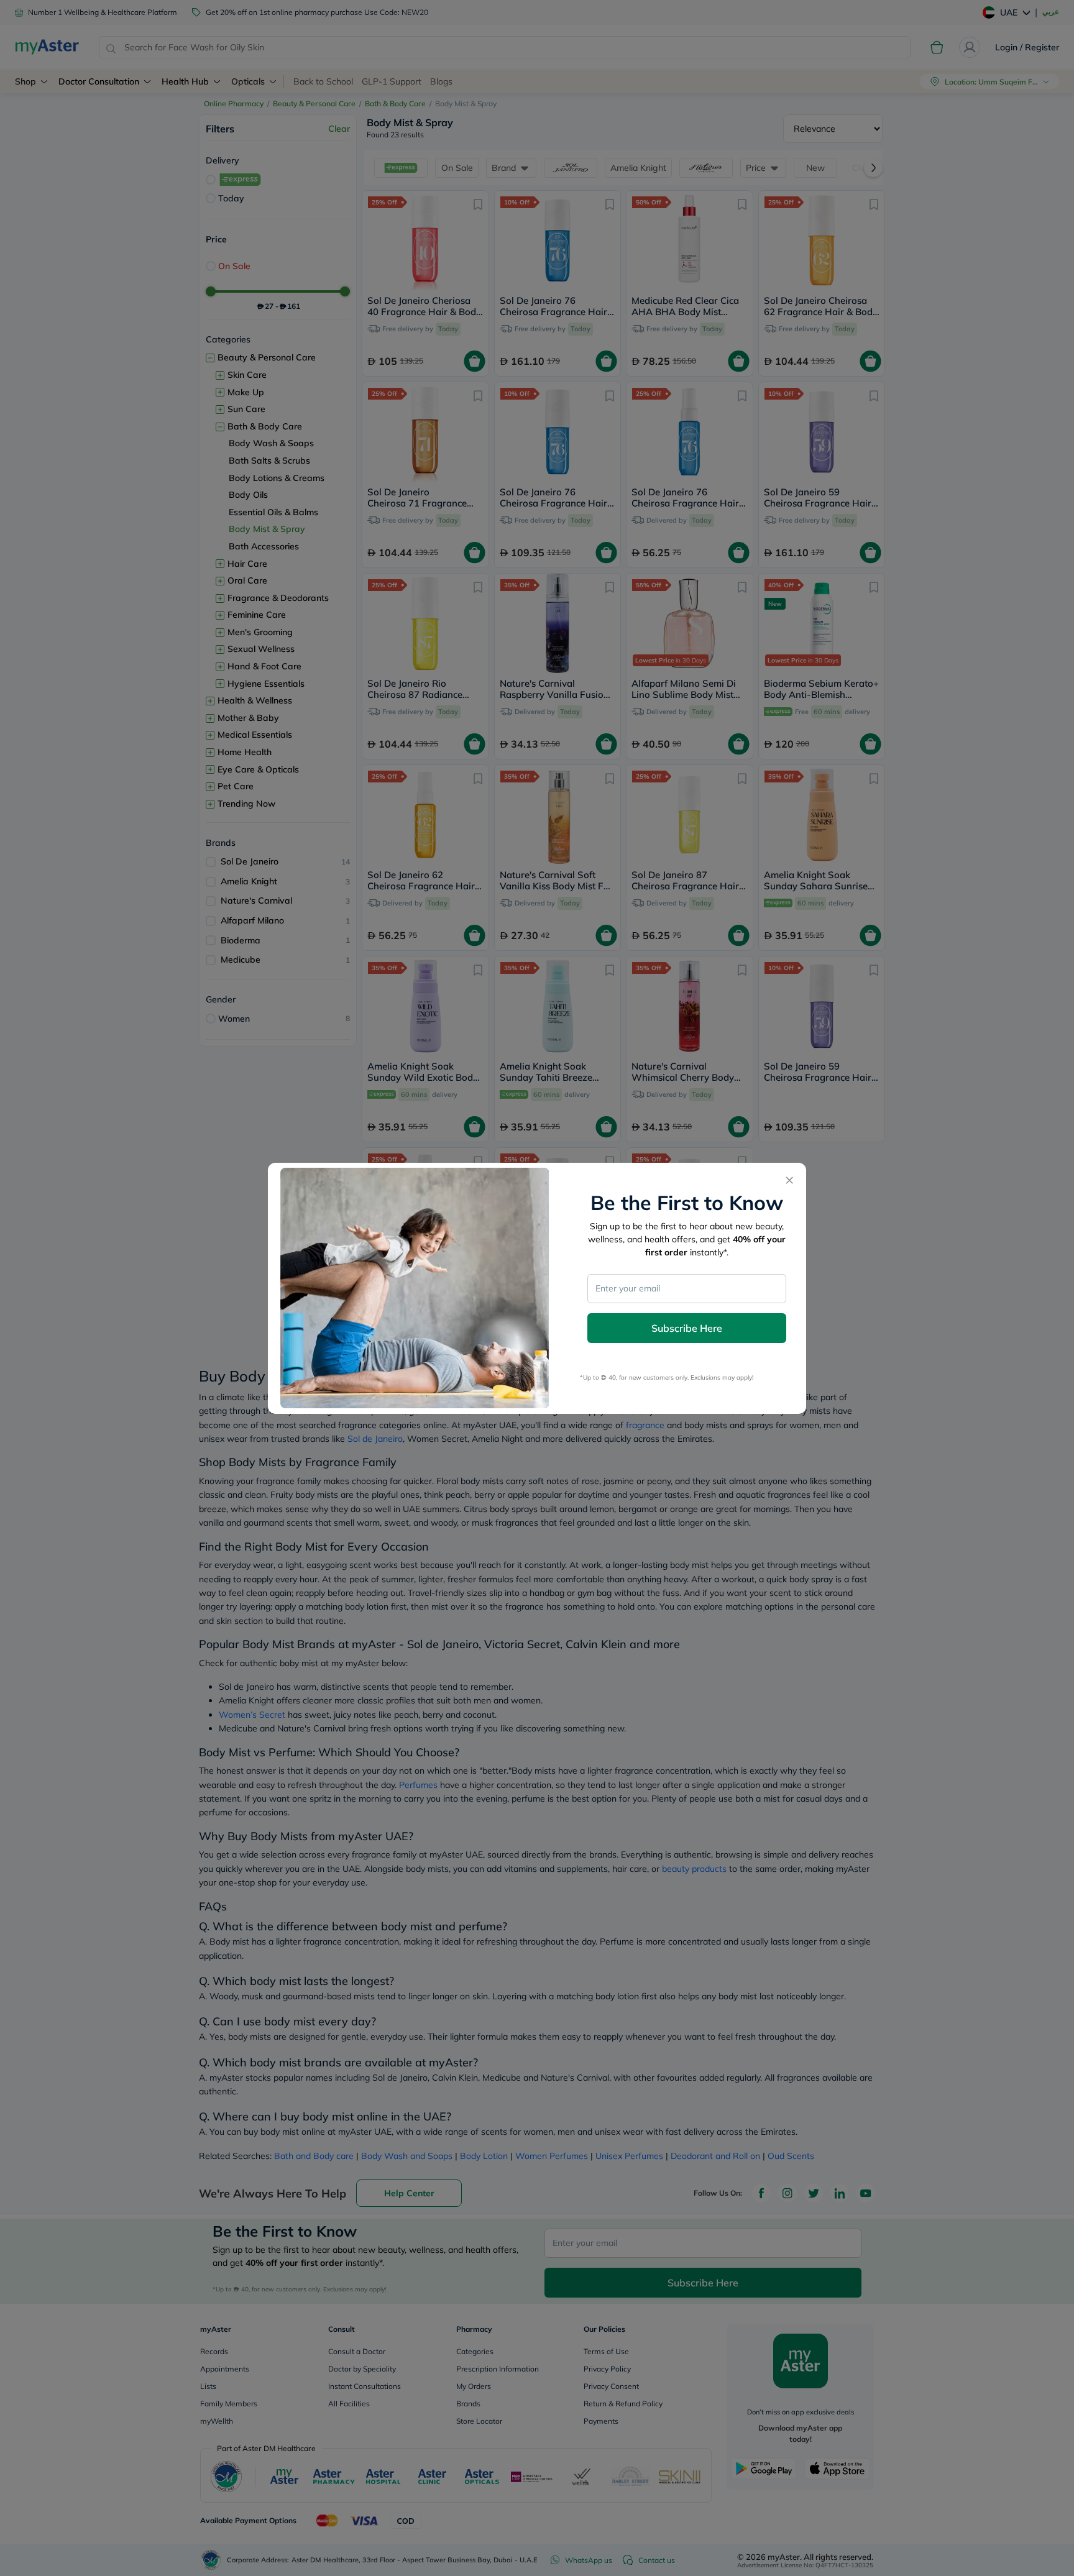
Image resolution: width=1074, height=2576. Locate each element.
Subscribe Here (687, 1328)
